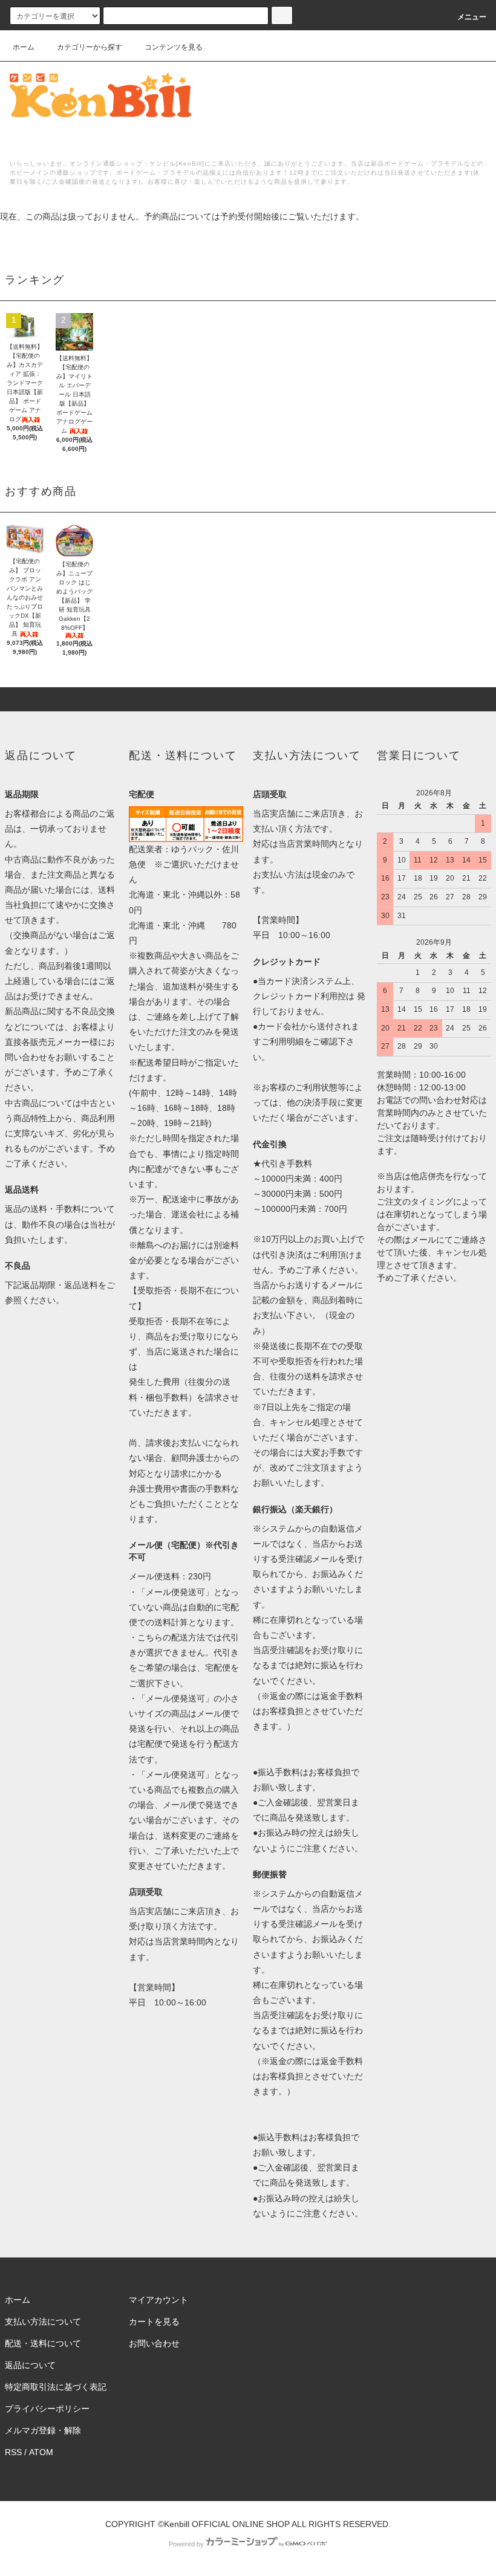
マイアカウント (158, 2300)
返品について (30, 2365)
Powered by (186, 2544)
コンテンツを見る (174, 47)
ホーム (24, 47)
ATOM (41, 2452)
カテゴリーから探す (90, 47)
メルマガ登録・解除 (43, 2430)
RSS (13, 2452)
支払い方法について (43, 2322)
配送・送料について (43, 2343)
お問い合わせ (154, 2343)
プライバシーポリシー (47, 2409)
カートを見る (154, 2322)
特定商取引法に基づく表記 (56, 2387)
